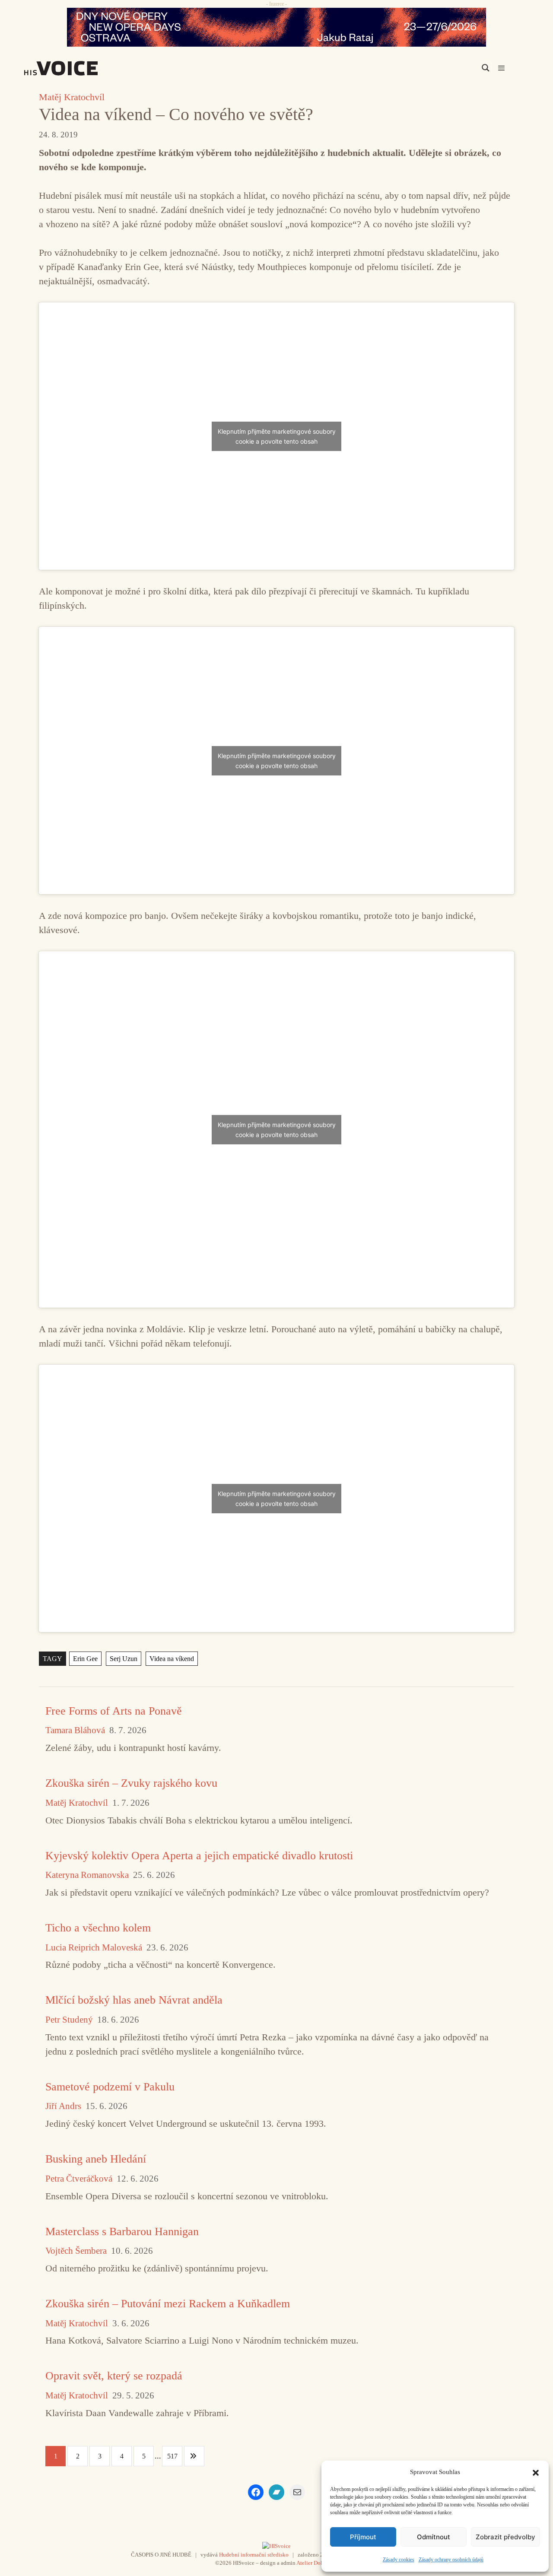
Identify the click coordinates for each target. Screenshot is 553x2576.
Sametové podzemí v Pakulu (110, 2087)
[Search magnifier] (486, 68)
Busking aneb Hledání (96, 2159)
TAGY (52, 1659)
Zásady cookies (399, 2560)
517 (172, 2456)
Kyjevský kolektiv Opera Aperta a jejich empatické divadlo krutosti (199, 1856)
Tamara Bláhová (75, 1730)
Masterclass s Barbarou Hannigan (122, 2231)
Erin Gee (85, 1659)
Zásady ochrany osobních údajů (451, 2560)
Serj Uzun (124, 1659)
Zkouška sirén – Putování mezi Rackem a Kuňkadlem (168, 2304)
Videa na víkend (172, 1659)
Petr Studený (69, 2020)
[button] (536, 2472)
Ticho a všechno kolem (98, 1928)
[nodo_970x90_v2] (276, 27)
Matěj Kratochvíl (72, 97)
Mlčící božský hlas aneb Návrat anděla (134, 2000)
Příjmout (363, 2537)
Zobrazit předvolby (505, 2537)
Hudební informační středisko (254, 2555)
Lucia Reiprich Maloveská (94, 1948)
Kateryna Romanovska (87, 1875)
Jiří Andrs (63, 2106)
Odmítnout (434, 2537)
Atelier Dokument (317, 2563)
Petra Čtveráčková (79, 2179)
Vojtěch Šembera (76, 2251)
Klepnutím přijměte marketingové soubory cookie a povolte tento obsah (277, 436)
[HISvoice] (80, 68)
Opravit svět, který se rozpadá (114, 2376)
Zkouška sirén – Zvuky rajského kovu (131, 1783)
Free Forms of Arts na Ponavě (114, 1711)
